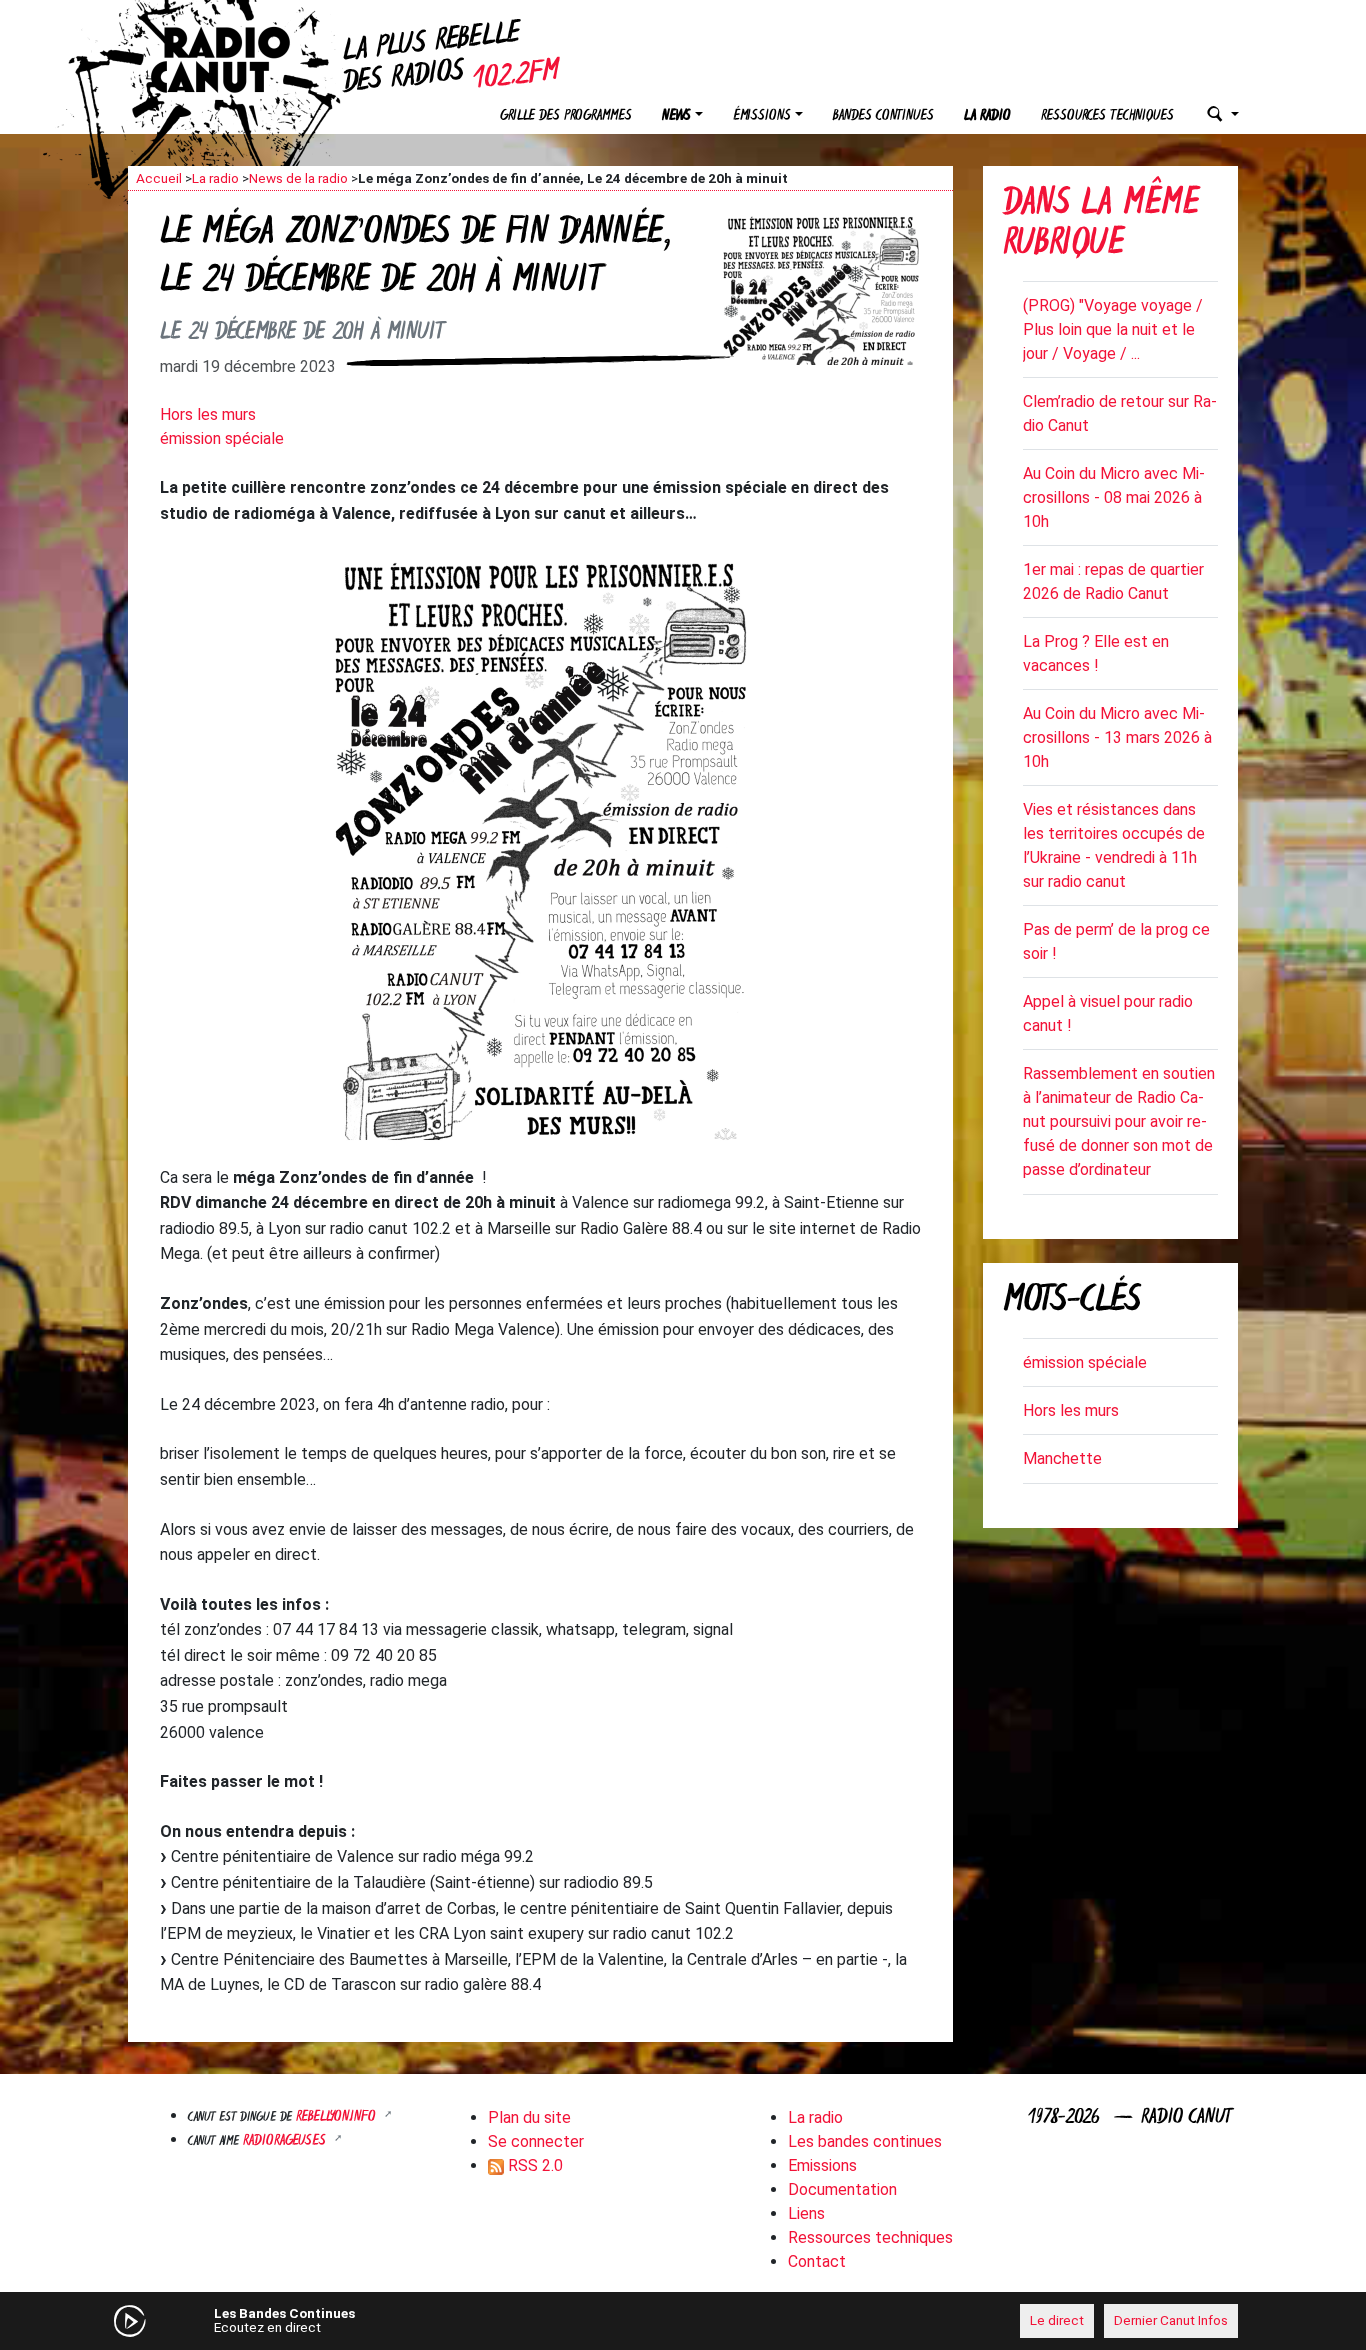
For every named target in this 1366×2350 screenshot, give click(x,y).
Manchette (1062, 1458)
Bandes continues (883, 116)
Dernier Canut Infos (1171, 2320)
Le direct (1057, 2320)
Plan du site (529, 2117)
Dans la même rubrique (1101, 225)
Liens (806, 2213)
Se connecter (536, 2141)
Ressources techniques (1107, 116)
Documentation (842, 2189)
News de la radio (298, 178)
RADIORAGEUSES (286, 2141)
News (676, 116)
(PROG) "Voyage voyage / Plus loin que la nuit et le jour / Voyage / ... (1113, 329)
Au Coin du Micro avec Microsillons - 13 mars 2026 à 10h (1117, 737)
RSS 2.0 (533, 2165)
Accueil (159, 178)
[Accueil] (238, 60)
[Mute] (438, 2320)
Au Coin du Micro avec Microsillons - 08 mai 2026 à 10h (1114, 497)
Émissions (762, 116)
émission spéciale (222, 438)
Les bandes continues (865, 2141)
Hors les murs (208, 414)
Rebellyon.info (338, 2117)
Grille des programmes (566, 116)
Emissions (822, 2165)
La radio (987, 116)
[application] (683, 2321)
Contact (817, 2261)
